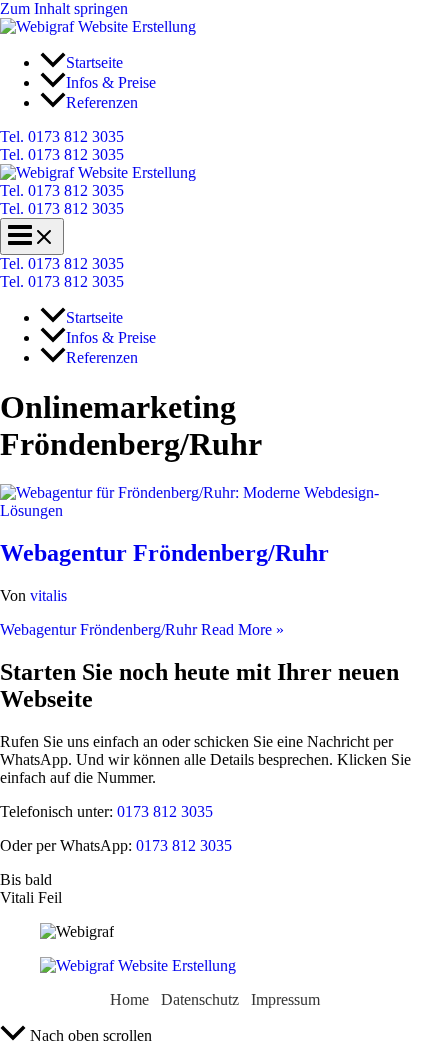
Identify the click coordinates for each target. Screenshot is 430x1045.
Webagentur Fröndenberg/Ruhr (164, 553)
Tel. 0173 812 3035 (62, 154)
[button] (215, 137)
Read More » (142, 629)
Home (129, 999)
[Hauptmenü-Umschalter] (32, 236)
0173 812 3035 (163, 811)
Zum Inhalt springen (64, 8)
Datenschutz (200, 999)
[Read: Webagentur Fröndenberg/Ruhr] (215, 510)
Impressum (285, 999)
